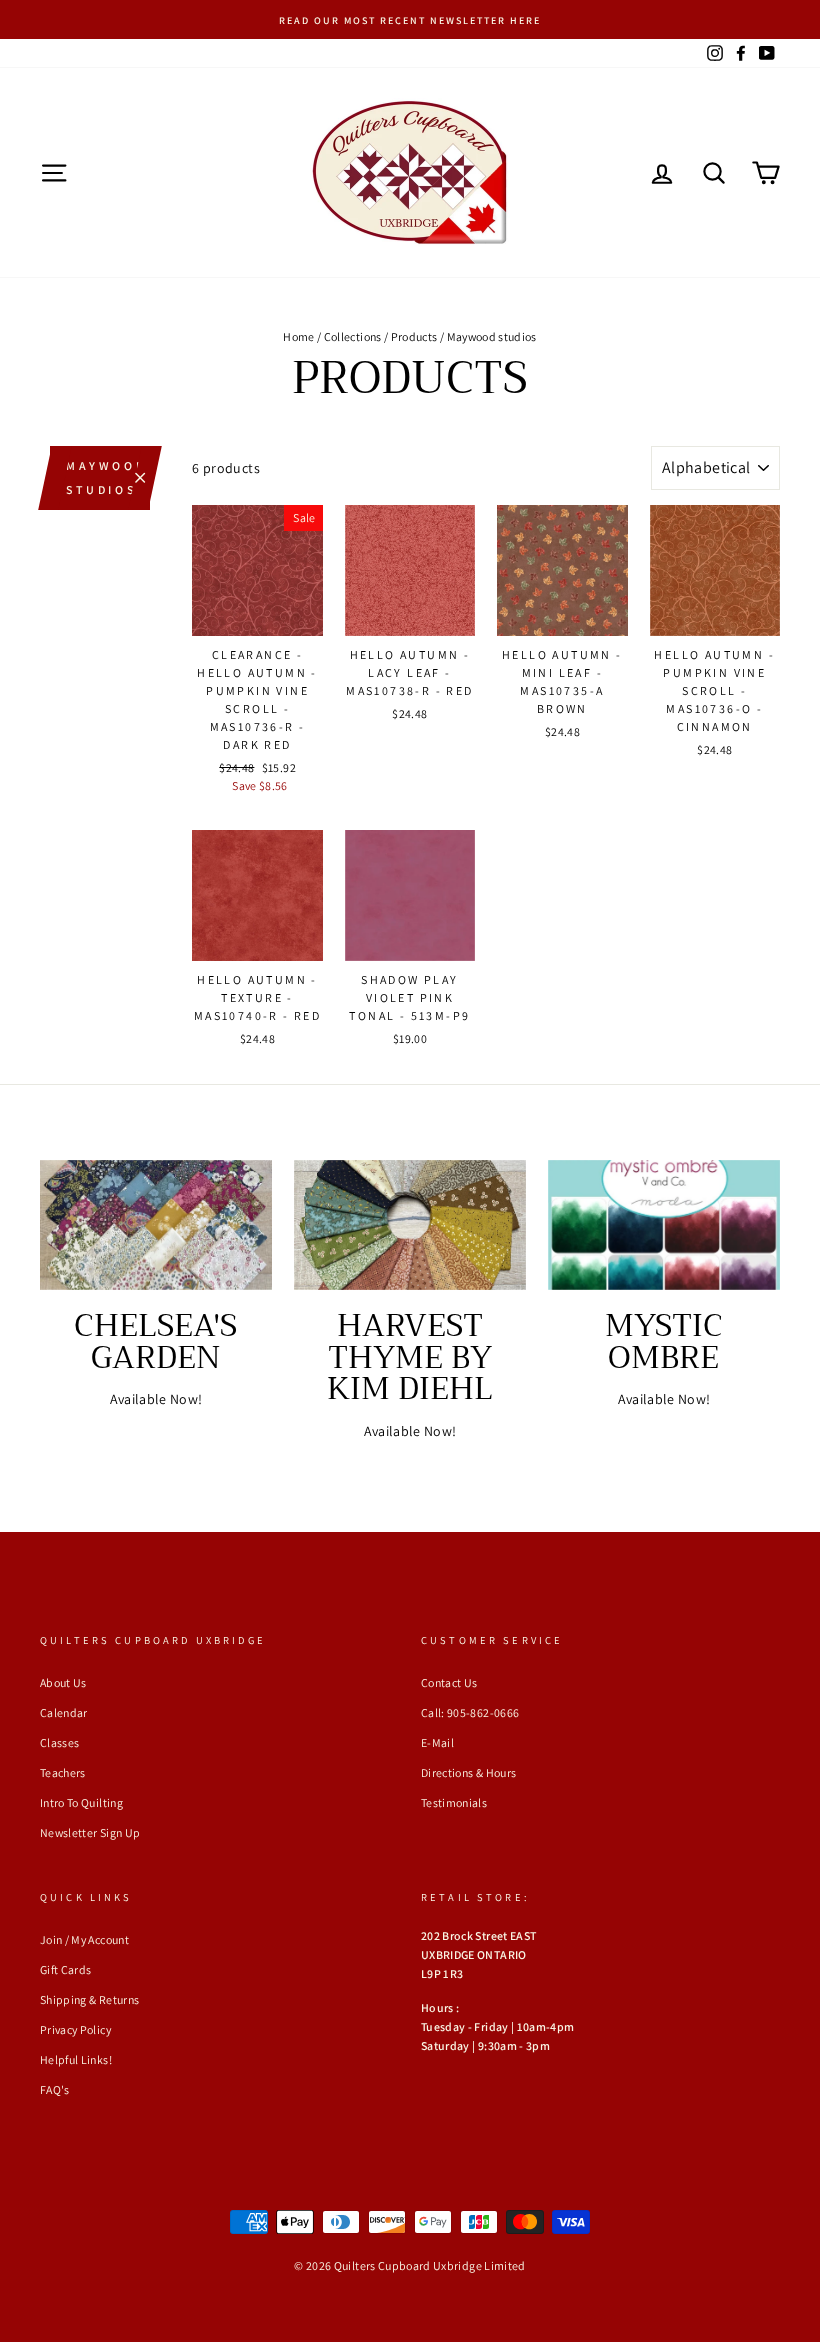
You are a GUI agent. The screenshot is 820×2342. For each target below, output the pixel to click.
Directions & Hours (468, 1772)
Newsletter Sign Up (90, 1832)
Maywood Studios (106, 477)
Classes (59, 1742)
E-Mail (437, 1742)
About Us (63, 1682)
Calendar (64, 1712)
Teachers (63, 1772)
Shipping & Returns (89, 1999)
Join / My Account (84, 1939)
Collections (353, 336)
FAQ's (55, 2089)
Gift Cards (66, 1969)
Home (298, 336)
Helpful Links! (76, 2059)
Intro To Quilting (81, 1802)
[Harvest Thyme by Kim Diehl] (410, 1225)
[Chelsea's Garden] (156, 1225)
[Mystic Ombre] (664, 1225)
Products (414, 336)
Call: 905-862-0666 (470, 1712)
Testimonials (454, 1802)
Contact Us (449, 1682)
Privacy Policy (75, 2029)
